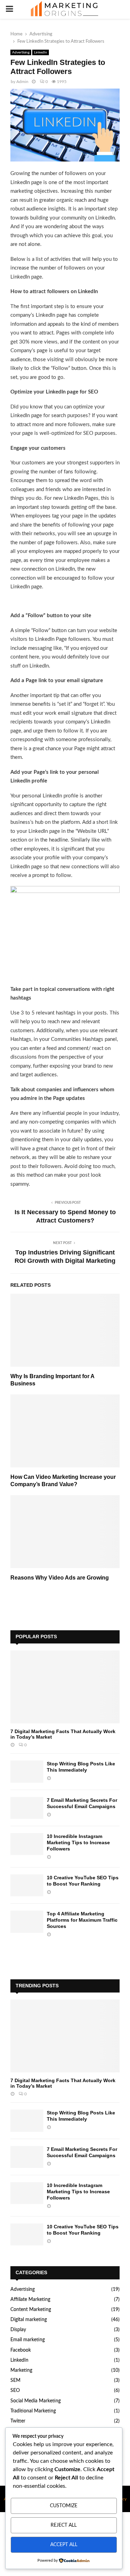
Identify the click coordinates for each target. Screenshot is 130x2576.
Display (18, 2330)
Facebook (21, 2350)
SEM (15, 2380)
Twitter (18, 2421)
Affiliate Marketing (30, 2300)
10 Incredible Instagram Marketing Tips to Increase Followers (78, 1842)
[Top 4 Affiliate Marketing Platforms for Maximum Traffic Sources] (27, 1921)
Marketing (21, 2370)
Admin (22, 82)
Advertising (21, 52)
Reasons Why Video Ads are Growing (60, 1578)
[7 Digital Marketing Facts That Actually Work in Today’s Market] (65, 1687)
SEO (15, 2391)
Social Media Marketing (36, 2401)
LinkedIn (41, 52)
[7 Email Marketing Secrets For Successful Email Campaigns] (27, 1808)
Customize (64, 2506)
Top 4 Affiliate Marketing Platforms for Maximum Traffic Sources (82, 1920)
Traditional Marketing (33, 2411)
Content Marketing (31, 2310)
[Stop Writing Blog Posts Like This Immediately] (27, 1771)
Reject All (64, 2525)
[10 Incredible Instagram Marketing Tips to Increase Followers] (27, 1844)
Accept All (64, 2545)
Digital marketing (29, 2320)
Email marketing (28, 2340)
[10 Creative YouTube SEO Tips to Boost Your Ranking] (27, 1885)
